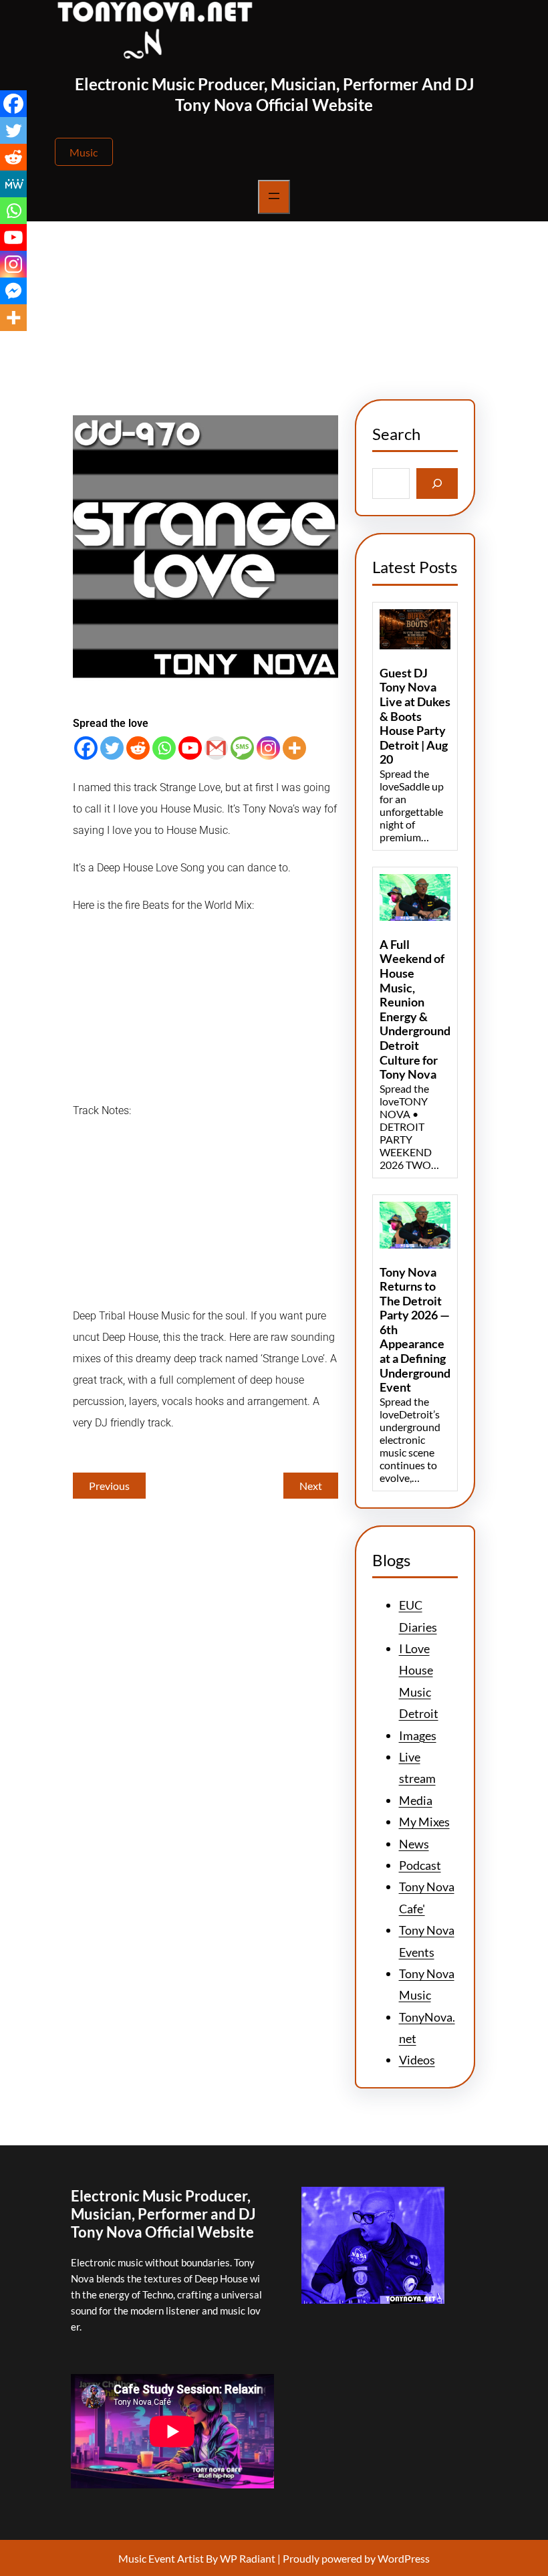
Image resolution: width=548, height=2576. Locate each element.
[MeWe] (13, 184)
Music (84, 152)
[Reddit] (138, 748)
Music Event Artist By (168, 2558)
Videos (417, 2060)
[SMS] (242, 748)
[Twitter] (112, 748)
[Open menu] (274, 197)
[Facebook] (86, 748)
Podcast (420, 1865)
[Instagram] (268, 748)
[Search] (437, 483)
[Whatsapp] (164, 748)
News (322, 328)
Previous (109, 1486)
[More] (294, 748)
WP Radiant (247, 2558)
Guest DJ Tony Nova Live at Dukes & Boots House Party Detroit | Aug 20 (415, 717)
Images (418, 1735)
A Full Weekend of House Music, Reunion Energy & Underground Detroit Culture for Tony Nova (415, 1009)
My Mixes (424, 1822)
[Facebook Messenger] (13, 291)
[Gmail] (216, 748)
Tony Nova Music (386, 328)
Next (311, 1486)
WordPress (404, 2558)
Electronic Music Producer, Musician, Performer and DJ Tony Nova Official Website (163, 2214)
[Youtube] (190, 748)
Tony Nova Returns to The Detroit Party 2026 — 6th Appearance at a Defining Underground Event (415, 1330)
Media (416, 1800)
